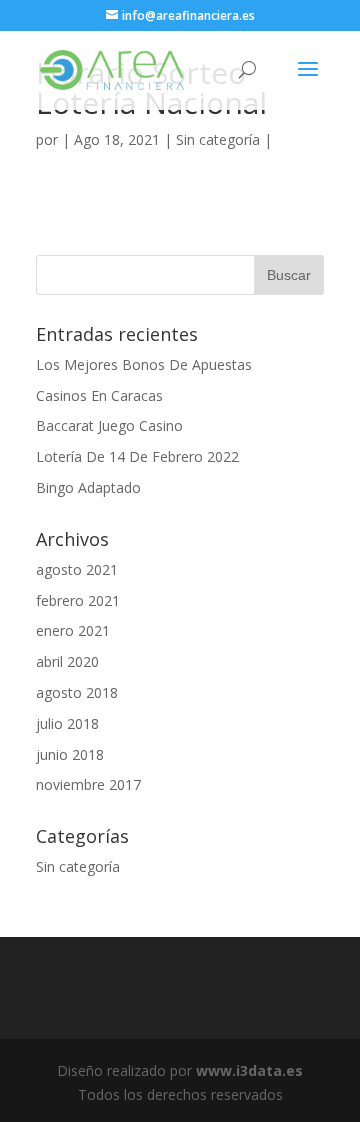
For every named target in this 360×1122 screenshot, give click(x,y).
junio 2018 (70, 754)
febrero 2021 (78, 600)
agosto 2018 (77, 692)
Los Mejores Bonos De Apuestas (144, 364)
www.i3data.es (249, 1070)
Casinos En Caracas (99, 395)
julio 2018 (67, 723)
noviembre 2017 (88, 784)
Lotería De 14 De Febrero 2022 (137, 456)
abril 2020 (67, 661)
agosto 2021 (77, 569)
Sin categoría (78, 866)
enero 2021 (73, 630)
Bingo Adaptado (88, 487)
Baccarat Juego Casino (109, 425)
